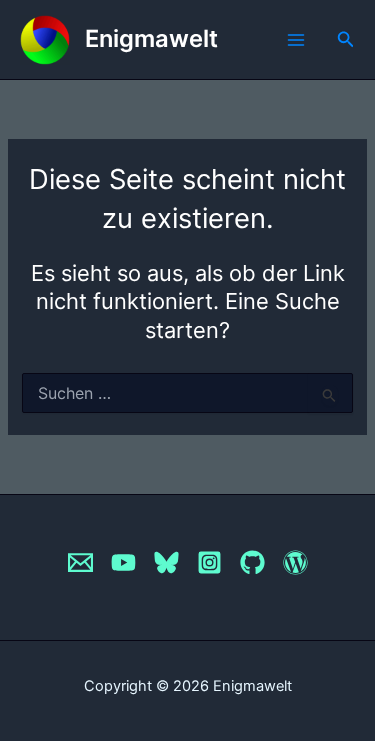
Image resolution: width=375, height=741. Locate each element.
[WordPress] (295, 562)
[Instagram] (209, 562)
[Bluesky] (166, 562)
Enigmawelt (151, 38)
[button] (346, 39)
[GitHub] (252, 562)
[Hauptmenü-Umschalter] (296, 40)
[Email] (80, 562)
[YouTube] (123, 562)
